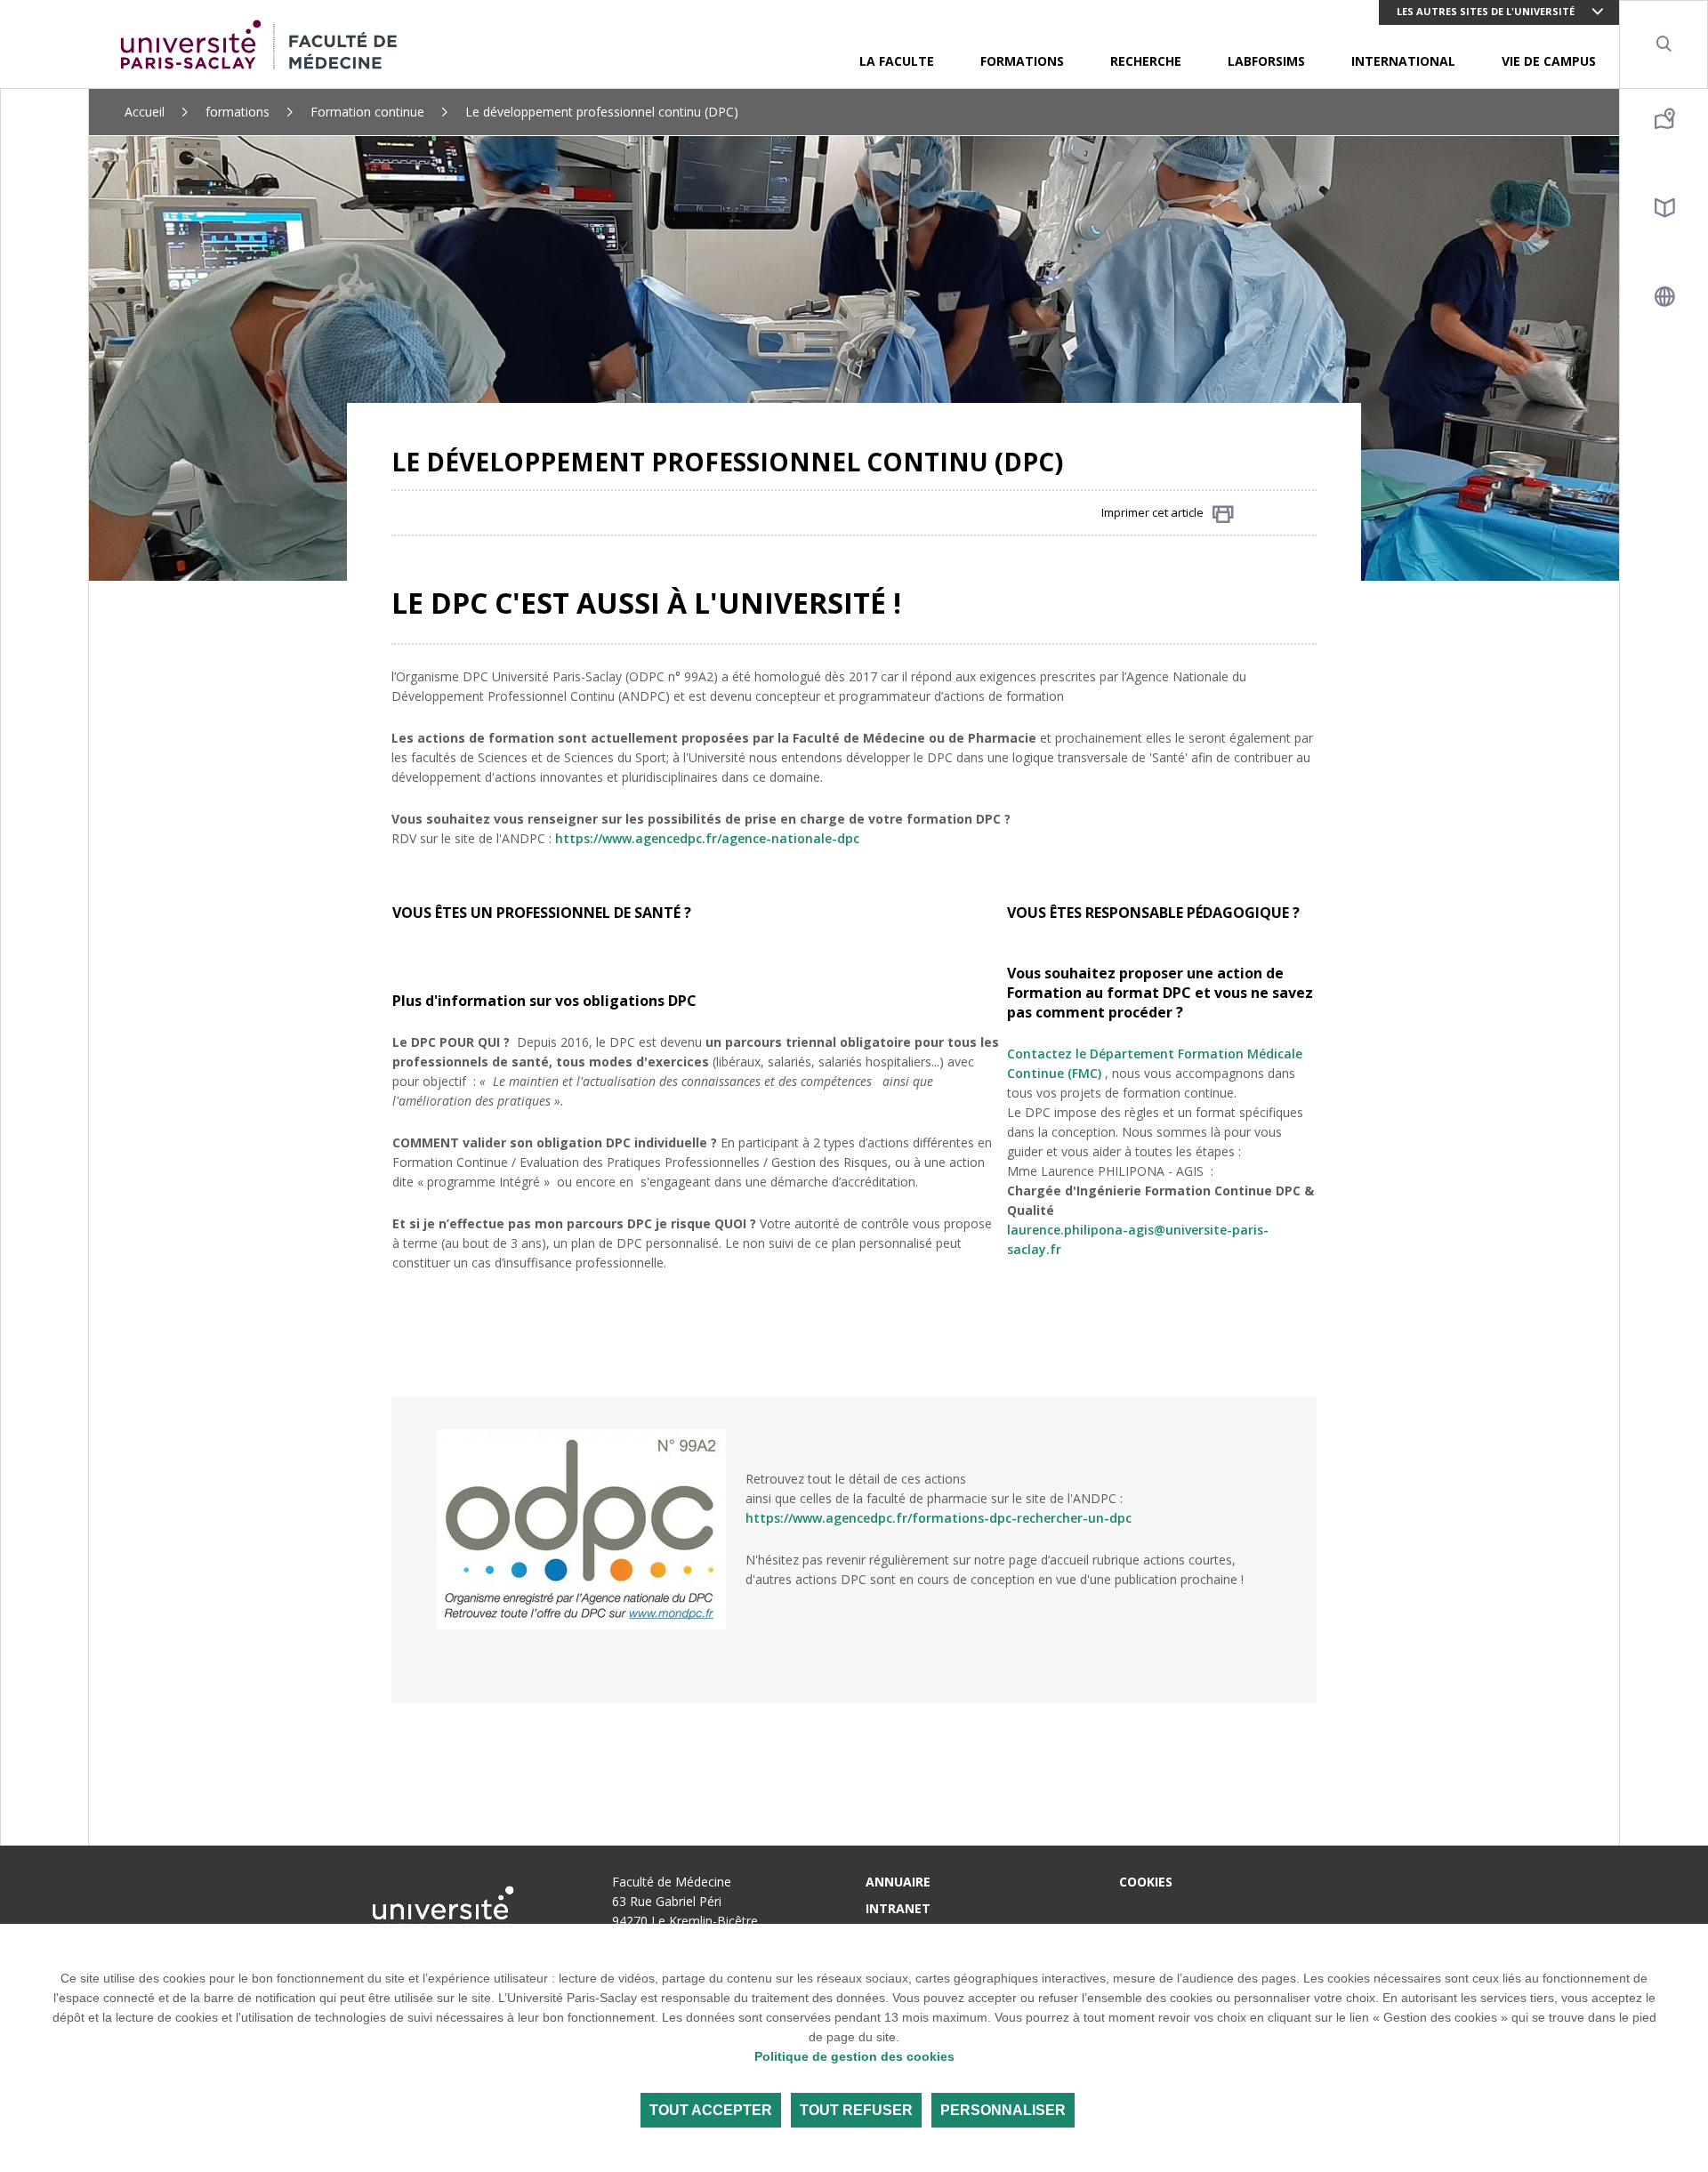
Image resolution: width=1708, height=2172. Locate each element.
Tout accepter (711, 2110)
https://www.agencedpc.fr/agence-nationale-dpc (707, 838)
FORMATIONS (1022, 61)
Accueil (145, 112)
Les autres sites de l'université (1486, 11)
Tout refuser (856, 2110)
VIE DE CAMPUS (1549, 61)
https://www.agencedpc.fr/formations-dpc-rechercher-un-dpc (939, 1518)
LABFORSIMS (1266, 61)
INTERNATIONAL (1403, 61)
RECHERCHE (1146, 61)
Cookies (1146, 1882)
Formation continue (367, 112)
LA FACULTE (897, 61)
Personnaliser (1003, 2110)
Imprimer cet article (1152, 512)
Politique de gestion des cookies (854, 2056)
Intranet (898, 1908)
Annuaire (898, 1882)
